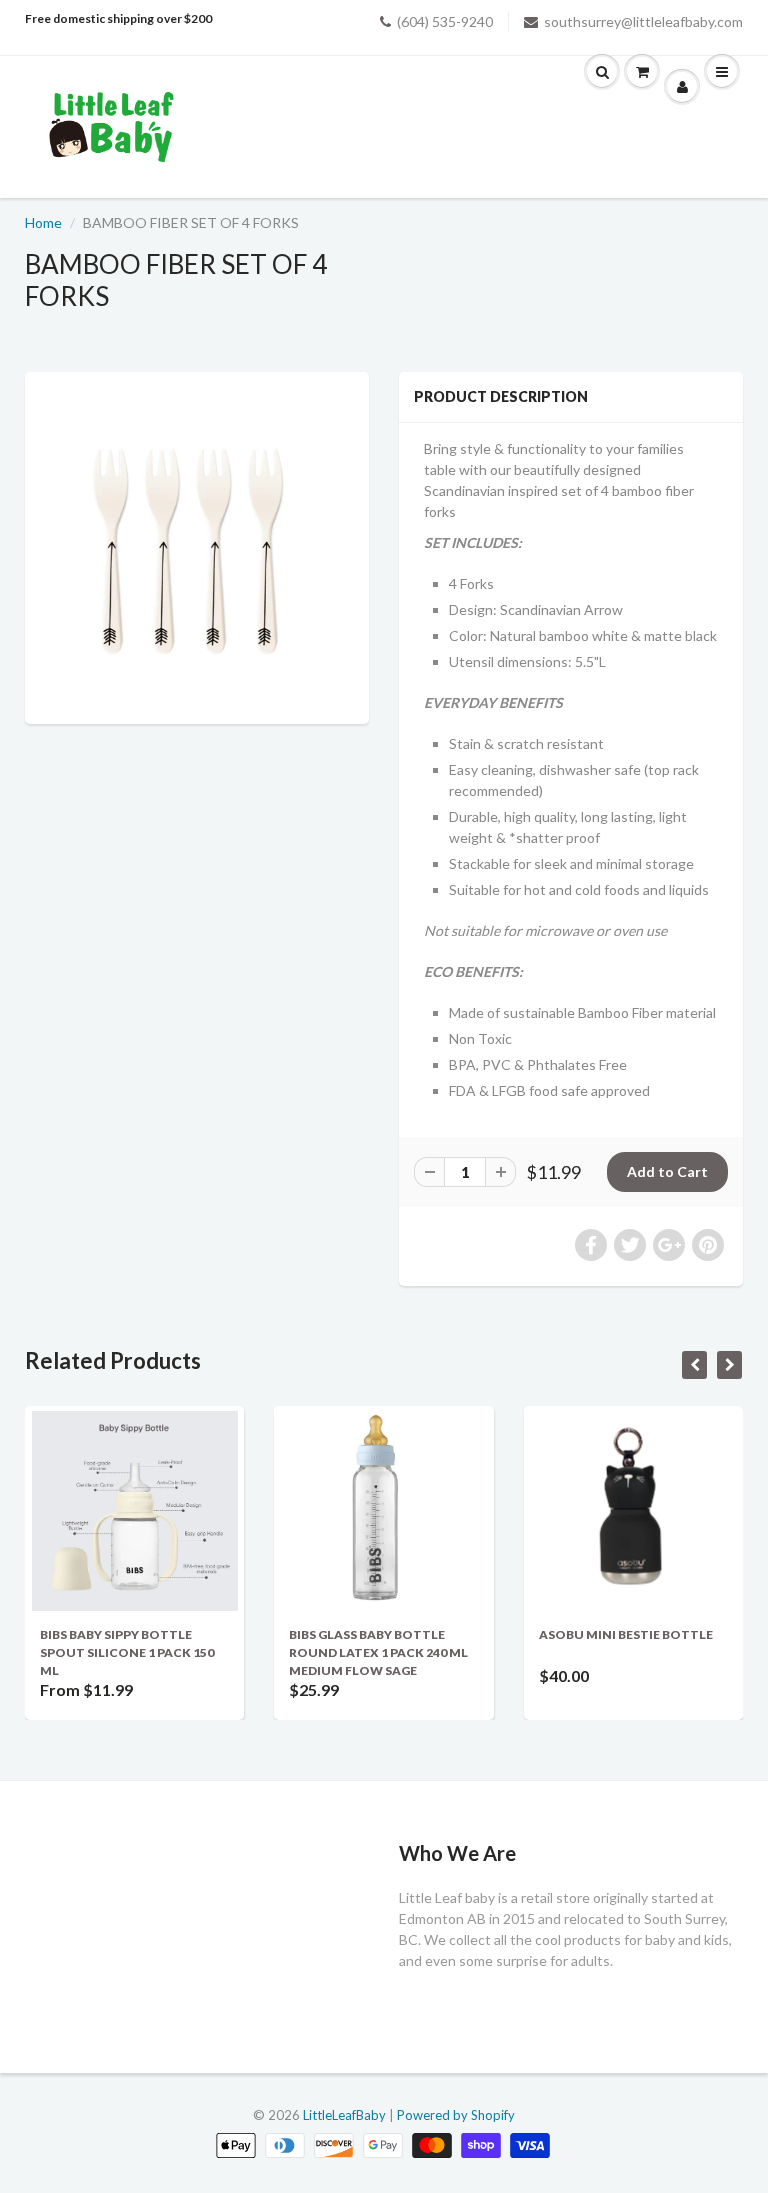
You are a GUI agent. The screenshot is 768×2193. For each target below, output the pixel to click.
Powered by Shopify (456, 2115)
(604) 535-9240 (445, 21)
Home (43, 222)
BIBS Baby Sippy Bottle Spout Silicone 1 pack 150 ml (127, 1652)
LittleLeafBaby (344, 2115)
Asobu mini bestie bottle (626, 1634)
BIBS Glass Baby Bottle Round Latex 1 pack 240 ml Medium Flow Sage (378, 1652)
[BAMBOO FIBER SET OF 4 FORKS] (197, 545)
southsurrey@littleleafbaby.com (643, 21)
